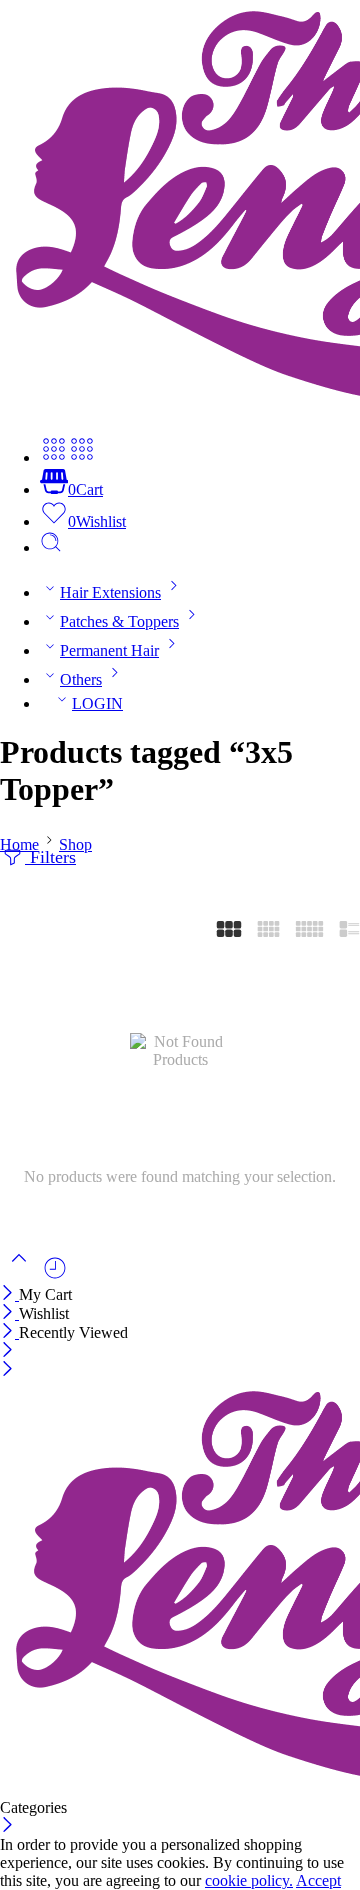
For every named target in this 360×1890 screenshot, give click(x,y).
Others (81, 679)
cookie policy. (249, 1880)
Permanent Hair (109, 650)
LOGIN (97, 703)
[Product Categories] (54, 457)
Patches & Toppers (119, 621)
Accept (318, 1880)
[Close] (9, 1294)
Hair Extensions (110, 592)
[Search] (51, 547)
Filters (50, 857)
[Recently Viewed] (55, 1275)
